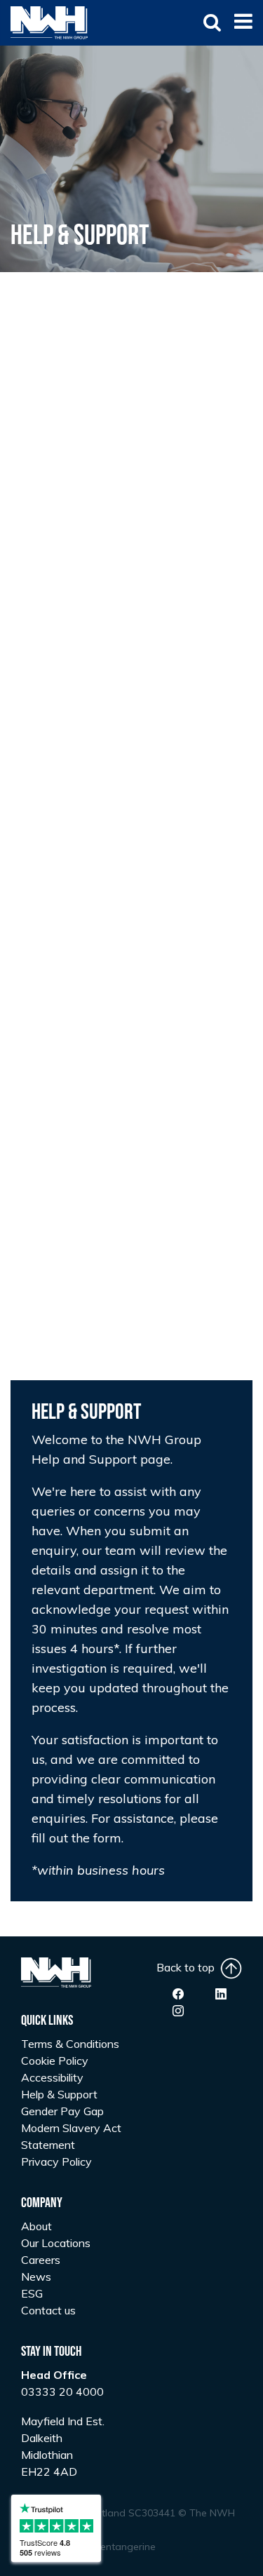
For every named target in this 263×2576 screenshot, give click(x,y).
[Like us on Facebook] (178, 1994)
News (36, 2277)
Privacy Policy (56, 2162)
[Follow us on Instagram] (178, 2011)
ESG (32, 2293)
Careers (41, 2260)
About (36, 2226)
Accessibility (52, 2077)
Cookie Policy (55, 2061)
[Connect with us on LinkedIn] (221, 1994)
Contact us (48, 2310)
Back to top (188, 1967)
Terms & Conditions (70, 2044)
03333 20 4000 (62, 2392)
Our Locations (56, 2243)
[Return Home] (49, 22)
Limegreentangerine (109, 2547)
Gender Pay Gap (62, 2111)
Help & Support (59, 2094)
